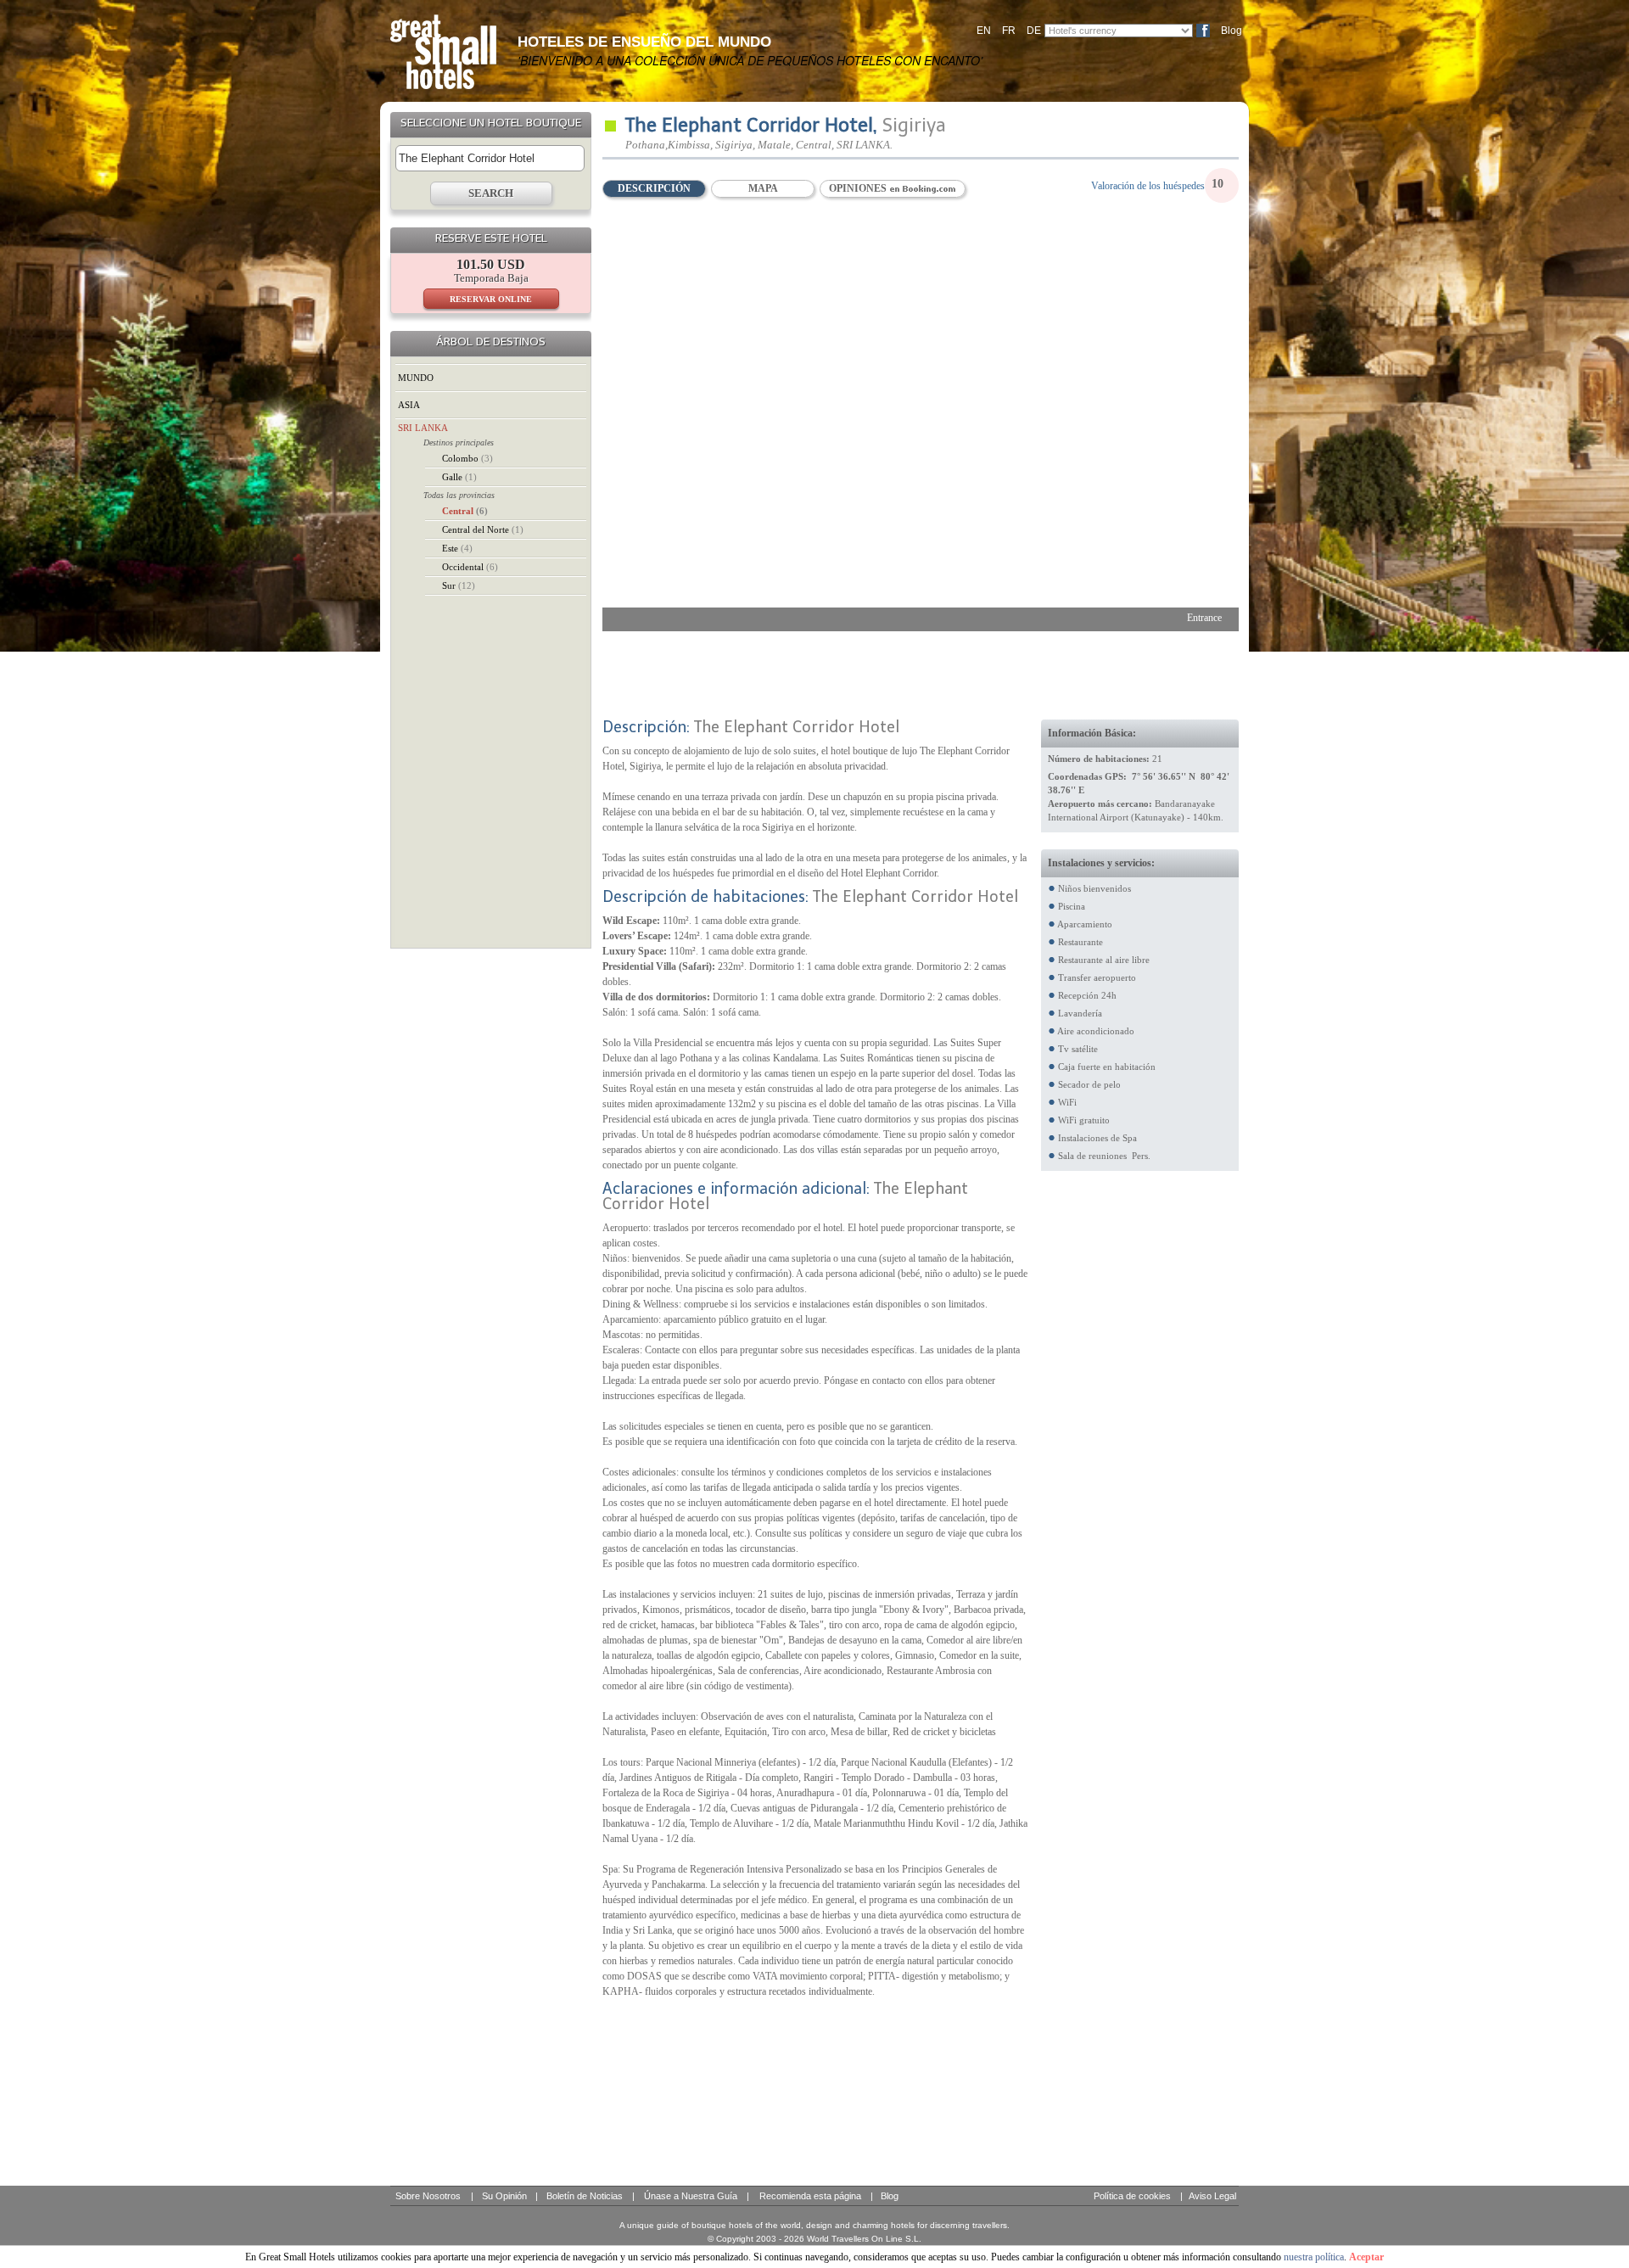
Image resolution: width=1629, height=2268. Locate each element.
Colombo (467, 458)
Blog (1232, 31)
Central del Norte (483, 529)
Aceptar (1366, 2257)
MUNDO (416, 378)
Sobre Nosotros (428, 2196)
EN (984, 31)
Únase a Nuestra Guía (691, 2196)
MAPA (763, 188)
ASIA (409, 405)
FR (1009, 31)
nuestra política (1314, 2257)
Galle (459, 477)
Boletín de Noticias (585, 2196)
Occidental (470, 567)
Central (465, 511)
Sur (459, 585)
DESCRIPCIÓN (654, 188)
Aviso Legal (1212, 2196)
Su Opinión (504, 2196)
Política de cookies (1132, 2196)
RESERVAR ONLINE (491, 299)
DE (1034, 31)
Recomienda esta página (810, 2196)
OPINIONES (859, 188)
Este (457, 548)
